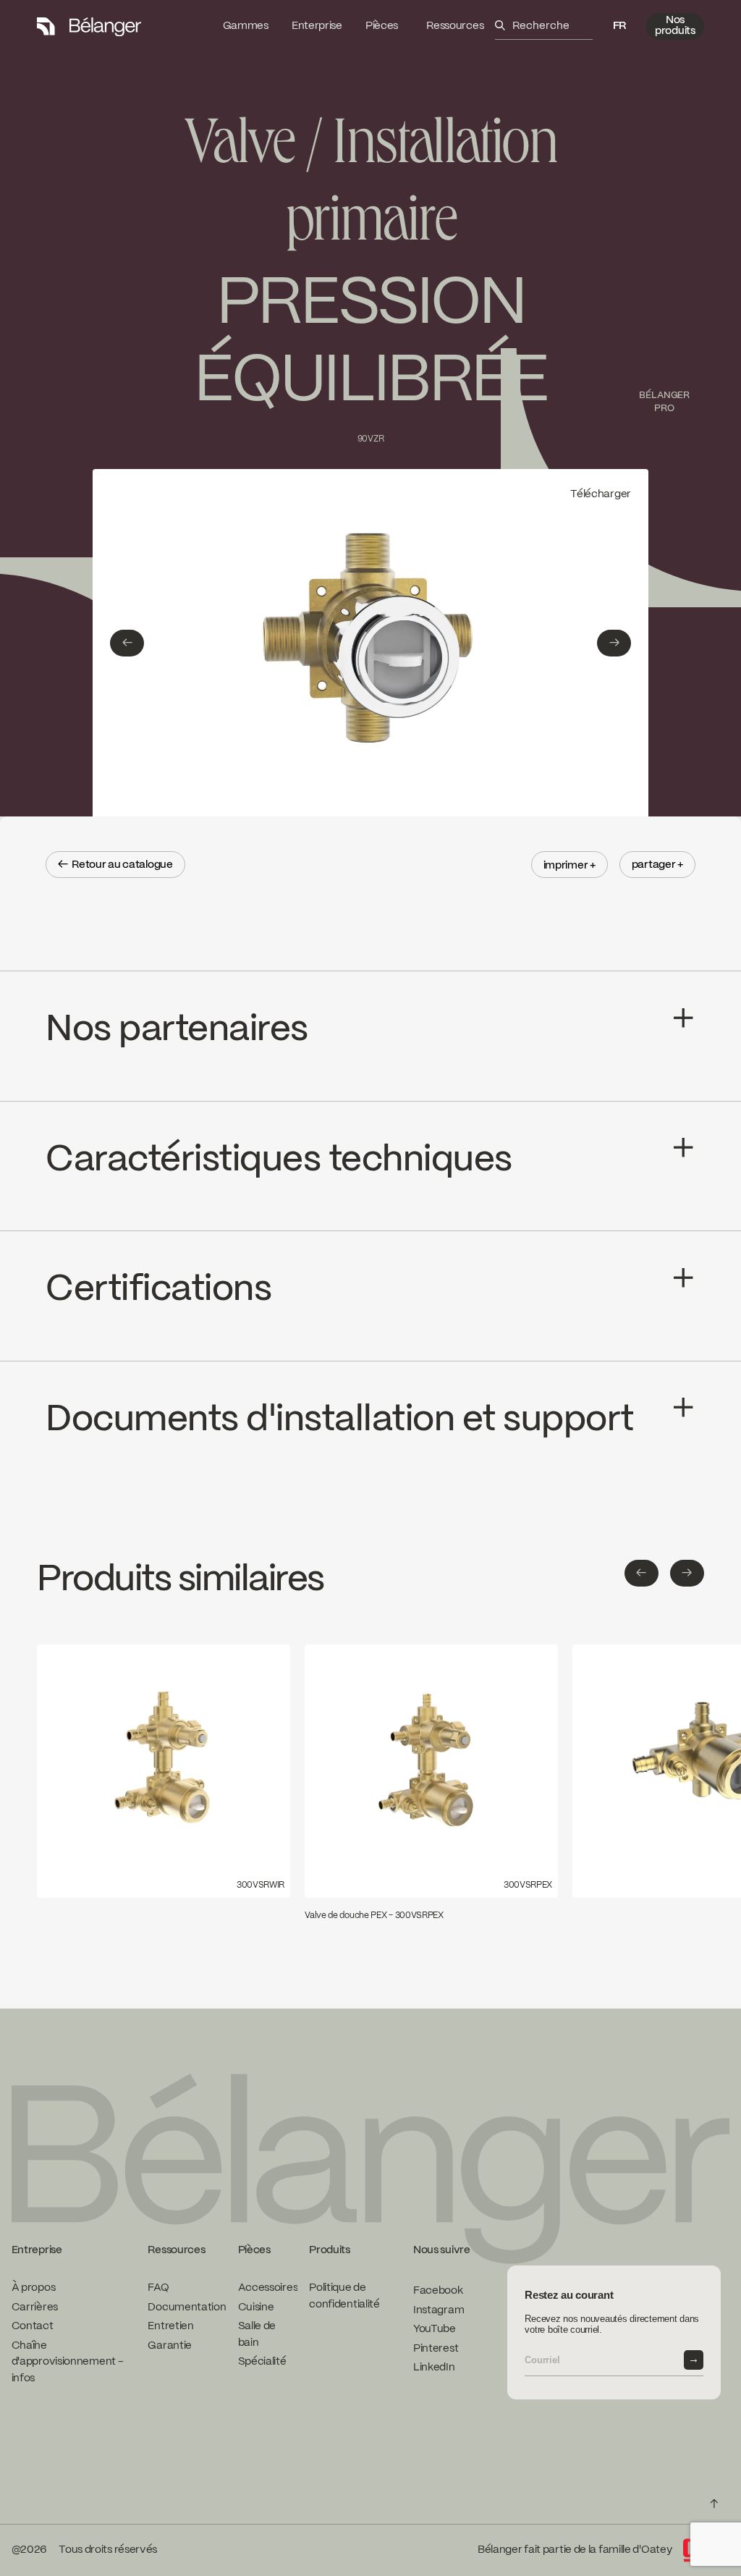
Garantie (170, 2346)
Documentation (187, 2307)
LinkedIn (434, 2368)
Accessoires (268, 2288)
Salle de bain (257, 2335)
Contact (33, 2326)
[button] (619, 26)
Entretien (170, 2326)
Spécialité (262, 2362)
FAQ (158, 2288)
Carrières (35, 2307)
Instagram (439, 2310)
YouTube (435, 2329)
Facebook (438, 2291)
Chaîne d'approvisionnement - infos (68, 2362)
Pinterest (436, 2349)
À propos (34, 2288)
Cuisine (256, 2307)
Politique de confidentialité (344, 2296)
